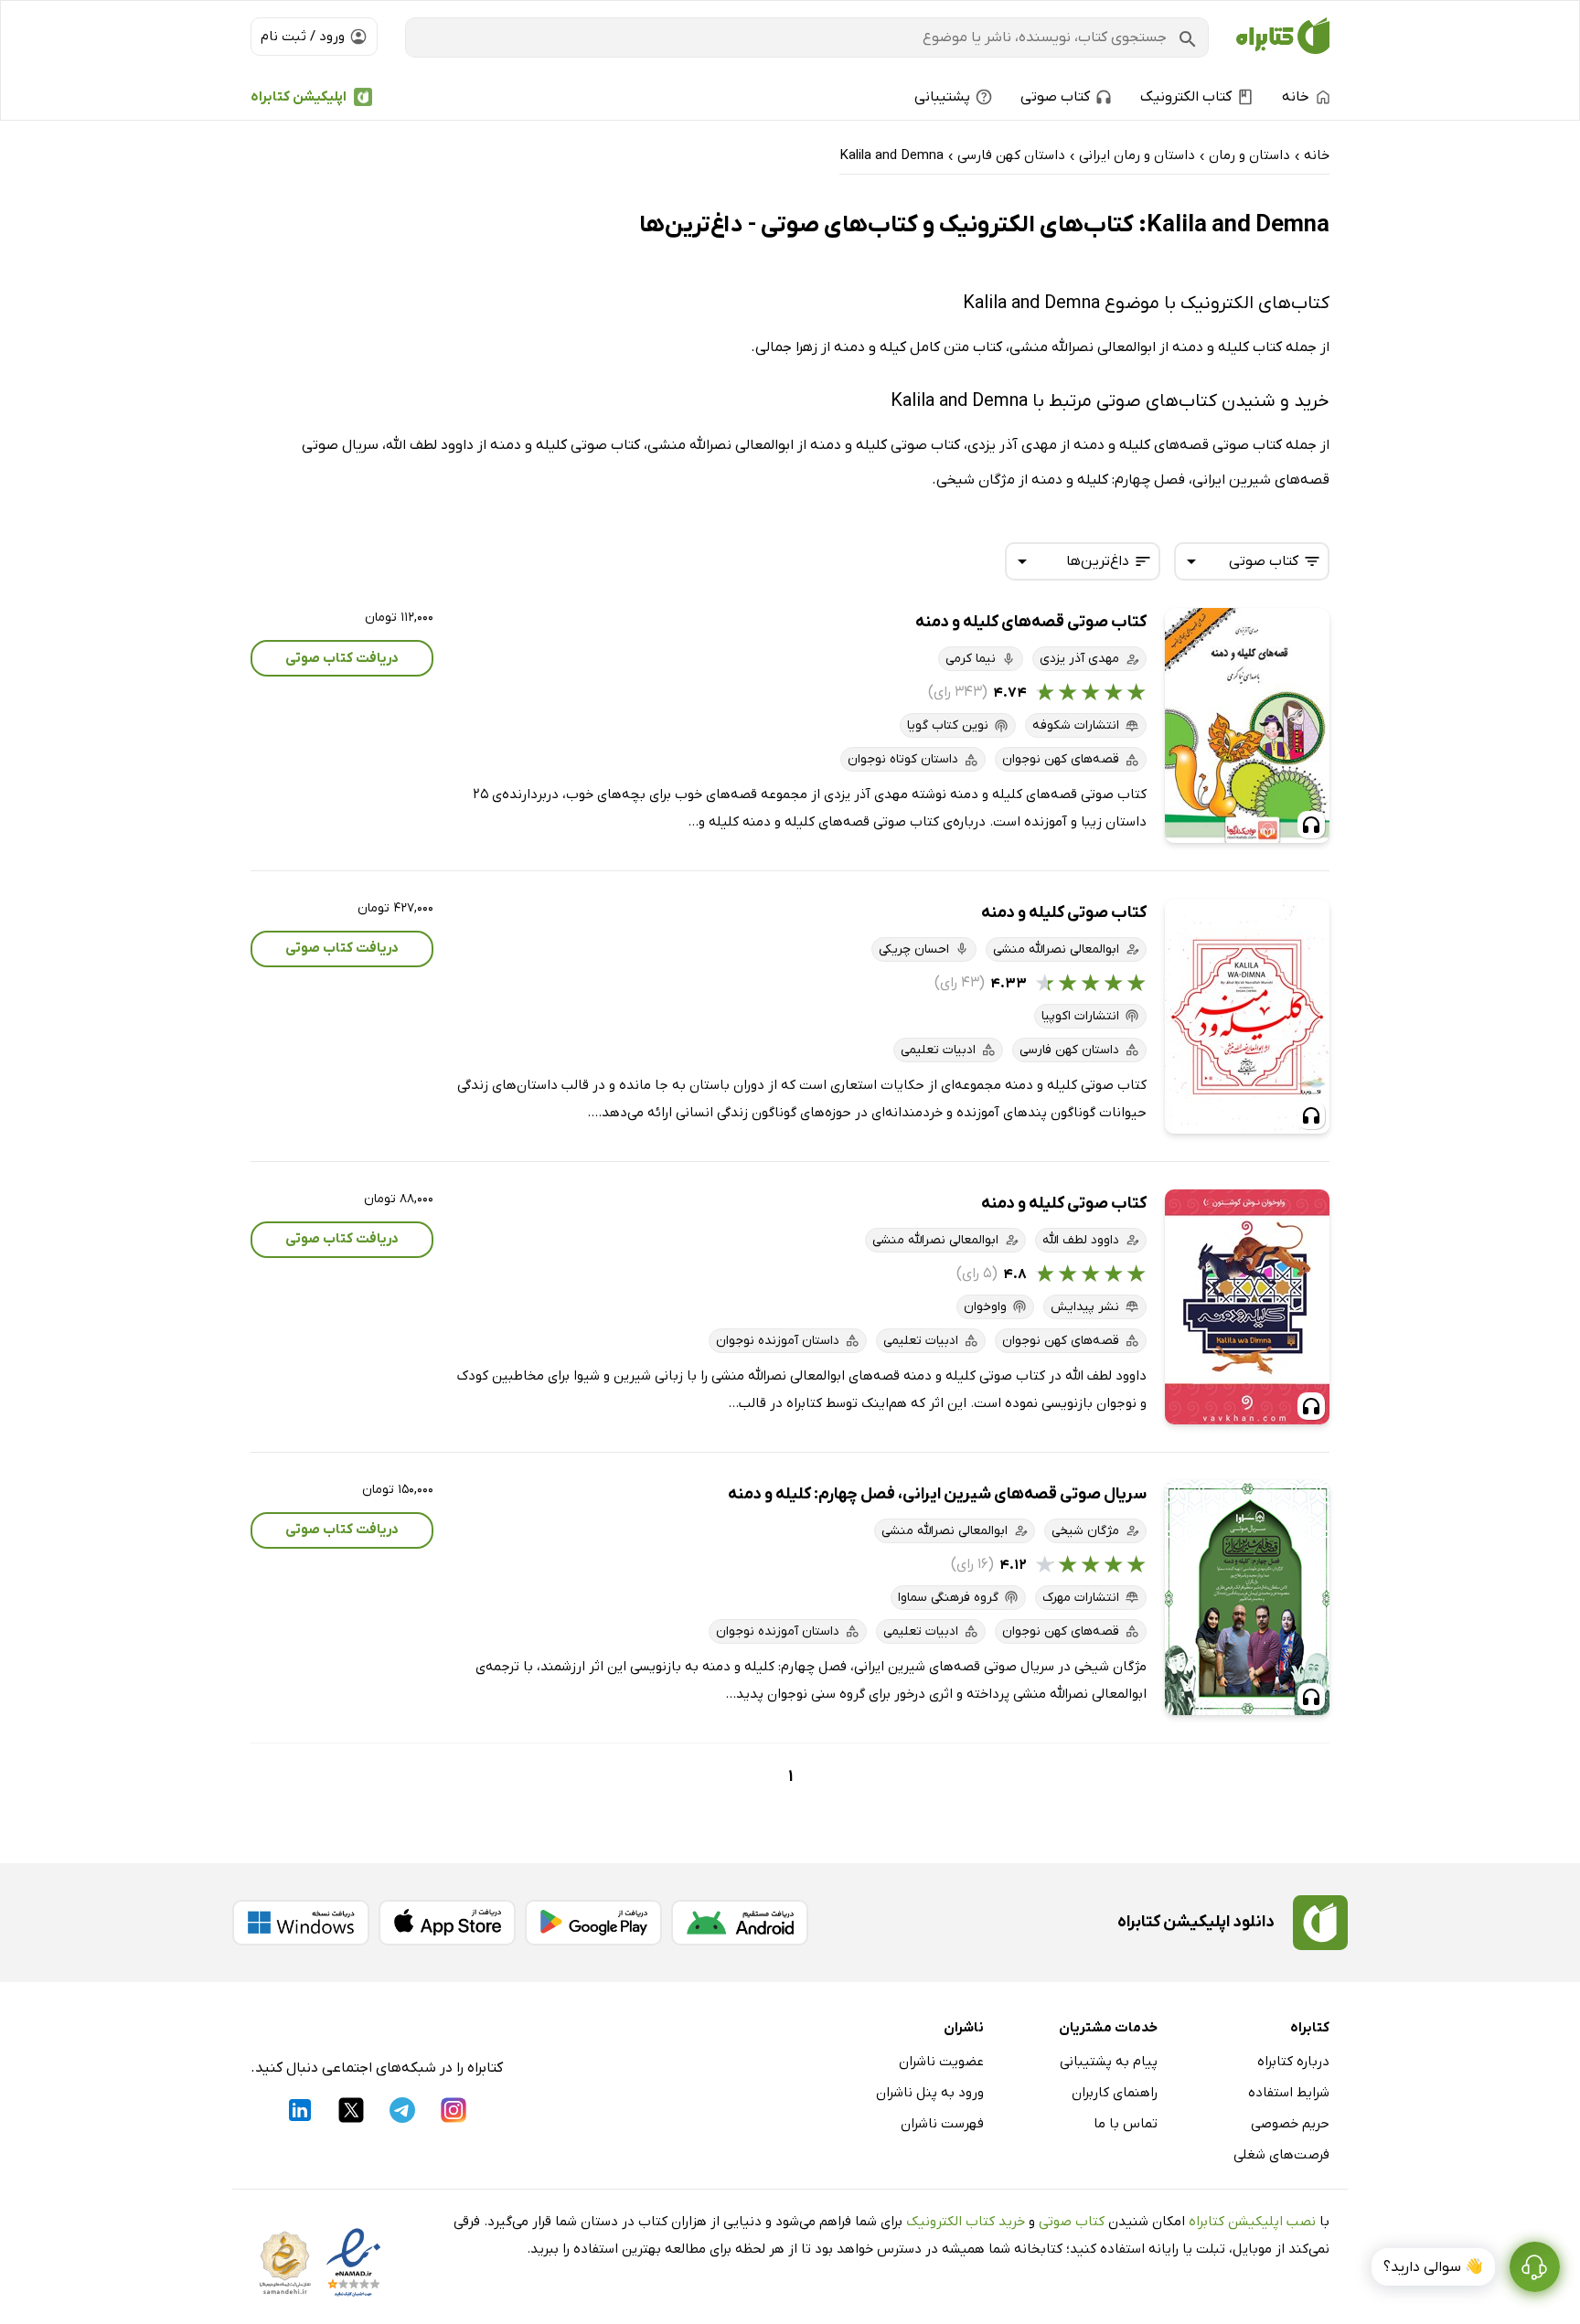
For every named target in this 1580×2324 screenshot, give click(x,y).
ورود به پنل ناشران (930, 2093)
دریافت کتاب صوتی (342, 658)
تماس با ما (1126, 2124)
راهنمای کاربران (1115, 2093)
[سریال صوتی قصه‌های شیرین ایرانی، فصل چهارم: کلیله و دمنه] (1247, 1598)
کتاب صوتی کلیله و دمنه (1064, 913)
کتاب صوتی (1072, 2222)
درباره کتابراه (1293, 2062)
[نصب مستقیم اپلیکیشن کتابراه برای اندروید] (740, 1923)
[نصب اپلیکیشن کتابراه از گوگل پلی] (593, 1923)
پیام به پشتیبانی (1109, 2062)
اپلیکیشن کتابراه (299, 97)
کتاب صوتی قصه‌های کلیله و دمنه (1031, 622)
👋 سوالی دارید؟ (1433, 2267)
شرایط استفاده (1289, 2093)
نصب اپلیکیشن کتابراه (1252, 2222)
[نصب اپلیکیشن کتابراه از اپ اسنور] (447, 1923)
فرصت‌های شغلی (1281, 2155)
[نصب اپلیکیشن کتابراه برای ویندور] (301, 1923)
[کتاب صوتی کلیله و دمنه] (1247, 1016)
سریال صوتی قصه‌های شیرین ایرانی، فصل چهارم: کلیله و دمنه (937, 1494)
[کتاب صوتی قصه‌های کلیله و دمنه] (1247, 725)
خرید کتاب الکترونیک (966, 2222)
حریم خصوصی (1290, 2124)
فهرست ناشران (942, 2124)
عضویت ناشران (941, 2062)
